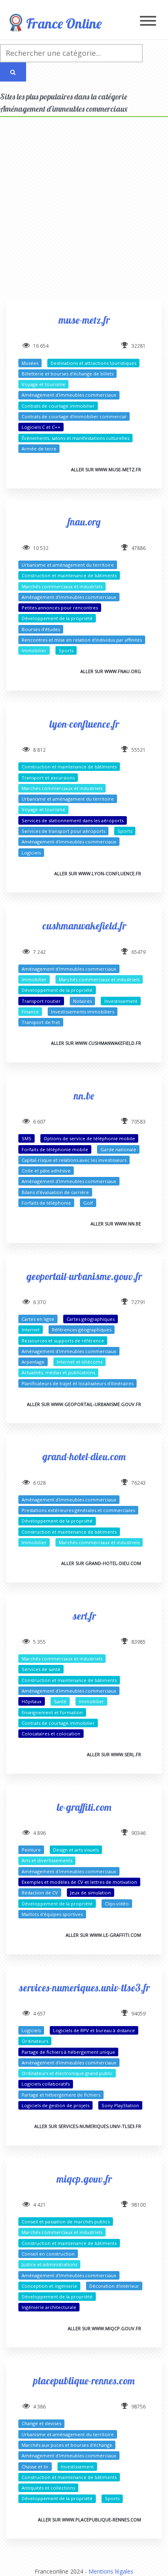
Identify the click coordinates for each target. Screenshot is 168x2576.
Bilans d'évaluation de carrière (55, 1192)
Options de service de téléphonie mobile (89, 1138)
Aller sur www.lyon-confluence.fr (98, 873)
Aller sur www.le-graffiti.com (103, 1935)
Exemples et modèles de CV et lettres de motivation (79, 1882)
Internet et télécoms (80, 1362)
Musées (30, 363)
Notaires (82, 1001)
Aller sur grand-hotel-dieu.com (101, 1563)
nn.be (84, 1096)
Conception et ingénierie (49, 2286)
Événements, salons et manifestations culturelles (75, 438)
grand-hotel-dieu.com (84, 1456)
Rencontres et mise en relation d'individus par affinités (82, 640)
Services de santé (41, 1669)
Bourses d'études (41, 629)
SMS (27, 1138)
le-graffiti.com (84, 1807)
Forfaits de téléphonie (46, 1203)
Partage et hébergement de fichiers (61, 2095)
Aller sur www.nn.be (116, 1224)
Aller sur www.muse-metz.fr (106, 469)
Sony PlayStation (120, 2105)
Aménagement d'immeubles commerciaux (69, 395)
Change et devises (41, 2423)
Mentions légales (111, 2571)
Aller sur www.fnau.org (111, 671)
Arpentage (33, 1362)
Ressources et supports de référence (63, 1341)
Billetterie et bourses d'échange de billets (67, 374)
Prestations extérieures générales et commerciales (78, 1510)
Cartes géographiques (91, 1319)
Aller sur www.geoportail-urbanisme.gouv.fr (84, 1404)
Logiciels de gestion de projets (55, 2105)
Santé (60, 1701)
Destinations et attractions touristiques (93, 363)
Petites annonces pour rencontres (60, 608)
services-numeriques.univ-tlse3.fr (84, 1988)
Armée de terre (39, 449)
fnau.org (84, 522)
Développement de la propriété (57, 618)
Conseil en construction (48, 2254)
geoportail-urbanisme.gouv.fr (84, 1276)
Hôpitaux (32, 1701)
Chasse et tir (35, 2467)
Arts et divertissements (47, 1860)
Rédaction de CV (40, 1893)
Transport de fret (41, 1022)
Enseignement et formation (52, 1712)
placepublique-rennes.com (84, 2381)
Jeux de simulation (91, 1893)
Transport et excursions (48, 778)
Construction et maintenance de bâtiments (69, 575)
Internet (31, 1330)
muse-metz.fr (84, 320)
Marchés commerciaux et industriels (62, 586)
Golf (88, 1203)
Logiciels (31, 853)
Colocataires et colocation (51, 1734)
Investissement (121, 1001)
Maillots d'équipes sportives (52, 1914)
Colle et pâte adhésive (46, 1171)
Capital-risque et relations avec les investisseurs (74, 1160)
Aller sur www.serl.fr (114, 1754)
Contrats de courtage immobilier (58, 406)
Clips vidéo (117, 1904)
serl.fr (84, 1616)
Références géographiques (82, 1330)
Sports (66, 650)
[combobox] (71, 53)
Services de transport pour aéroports (63, 831)
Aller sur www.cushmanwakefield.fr (96, 1043)
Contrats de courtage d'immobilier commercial (74, 416)
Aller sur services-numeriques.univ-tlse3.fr (88, 2126)
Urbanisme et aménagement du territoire (68, 565)
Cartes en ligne (38, 1319)
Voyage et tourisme (43, 384)
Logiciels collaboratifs (46, 2084)
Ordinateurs (35, 2041)
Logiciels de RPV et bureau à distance (94, 2030)
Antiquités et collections (48, 2488)
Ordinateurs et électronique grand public (67, 2073)
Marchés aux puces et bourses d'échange (67, 2445)
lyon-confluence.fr (84, 724)
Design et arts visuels (76, 1850)
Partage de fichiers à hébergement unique (68, 2052)
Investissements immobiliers (83, 1012)
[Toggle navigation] (148, 21)
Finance (30, 1012)
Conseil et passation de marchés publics (66, 2222)
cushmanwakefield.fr (84, 926)
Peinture (31, 1850)
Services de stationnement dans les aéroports (73, 820)
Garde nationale (118, 1149)
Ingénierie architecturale (49, 2307)
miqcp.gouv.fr (84, 2179)
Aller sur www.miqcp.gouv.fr (104, 2328)
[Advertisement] (84, 215)
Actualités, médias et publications (58, 1372)
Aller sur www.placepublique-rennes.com (90, 2520)
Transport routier (41, 1001)
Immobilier (34, 650)
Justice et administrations (49, 2264)
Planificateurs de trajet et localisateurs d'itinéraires (77, 1383)
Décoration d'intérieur (114, 2286)
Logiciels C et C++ (41, 427)
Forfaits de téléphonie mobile (55, 1149)
